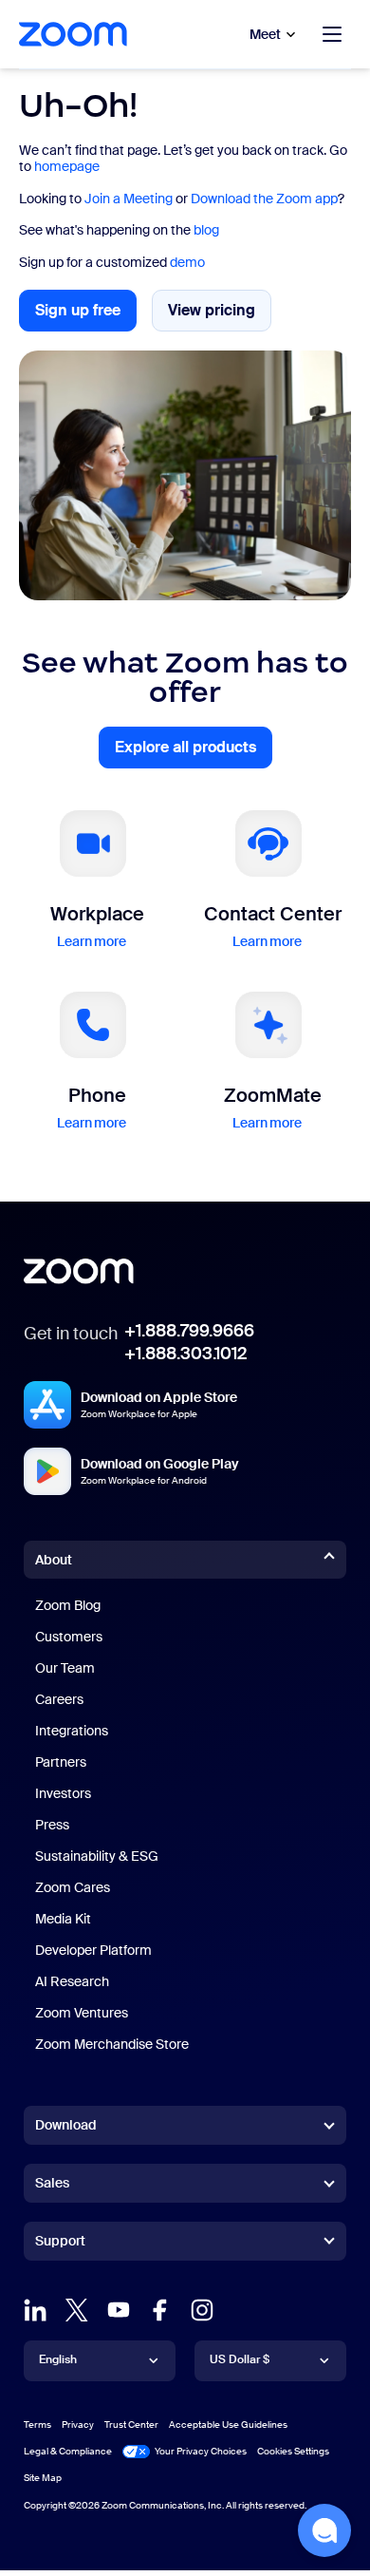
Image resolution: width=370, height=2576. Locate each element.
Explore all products (194, 753)
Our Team (65, 1668)
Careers (59, 1699)
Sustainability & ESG (97, 1856)
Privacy (78, 2424)
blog (206, 230)
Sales (52, 2183)
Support (60, 2245)
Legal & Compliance (68, 2451)
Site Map (43, 2478)
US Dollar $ (240, 2359)
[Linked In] (35, 2310)
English (58, 2359)
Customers (69, 1637)
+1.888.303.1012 (185, 1354)
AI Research (72, 1981)
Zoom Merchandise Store (112, 2044)
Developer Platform (93, 1950)
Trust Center (131, 2424)
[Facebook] (160, 2310)
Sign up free (86, 316)
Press (52, 1825)
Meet (265, 34)
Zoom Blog (68, 1605)
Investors (63, 1793)
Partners (61, 1762)
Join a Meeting (129, 199)
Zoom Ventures (82, 2013)
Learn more (92, 941)
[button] (324, 2530)
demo (187, 262)
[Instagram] (202, 2310)
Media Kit (63, 1919)
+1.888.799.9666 (189, 1331)
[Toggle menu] (332, 34)
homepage (67, 166)
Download (66, 2125)
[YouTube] (119, 2310)
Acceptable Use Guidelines (228, 2424)
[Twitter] (77, 2310)
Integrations (72, 1731)
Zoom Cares (73, 1887)
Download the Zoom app (264, 199)
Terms (37, 2424)
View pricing (220, 314)
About (54, 1560)
